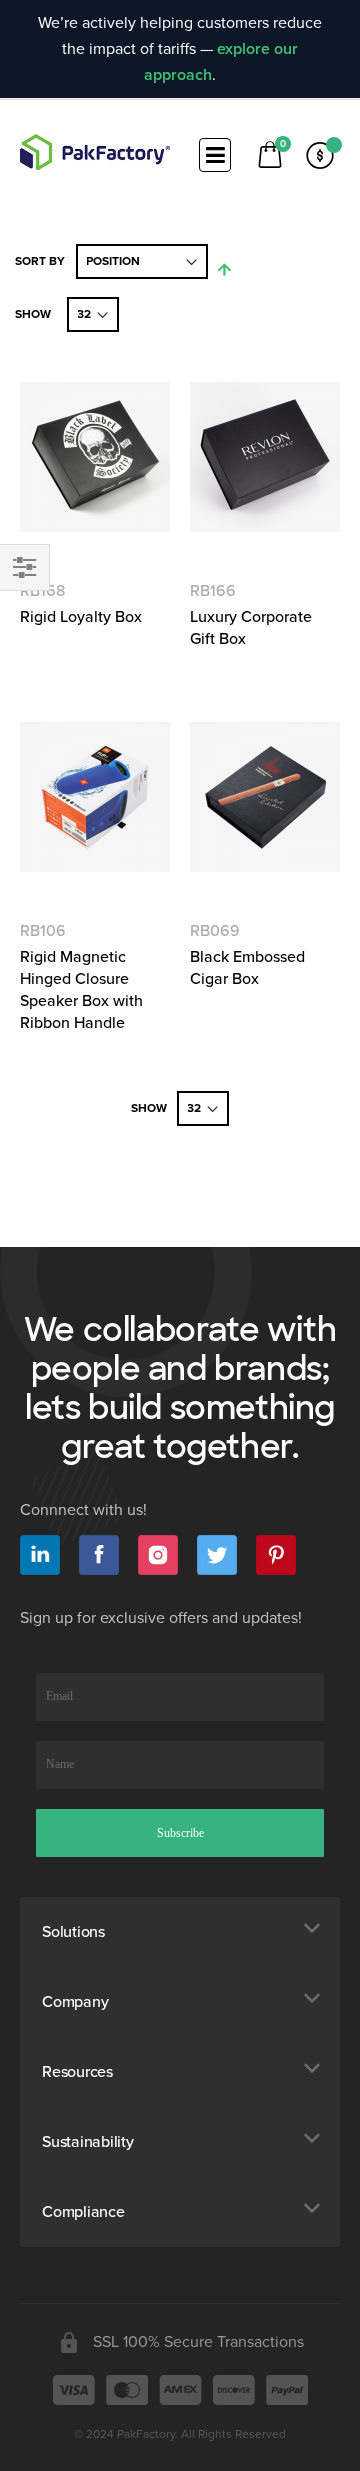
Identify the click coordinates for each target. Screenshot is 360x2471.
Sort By (40, 261)
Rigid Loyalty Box (81, 617)
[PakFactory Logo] (95, 152)
